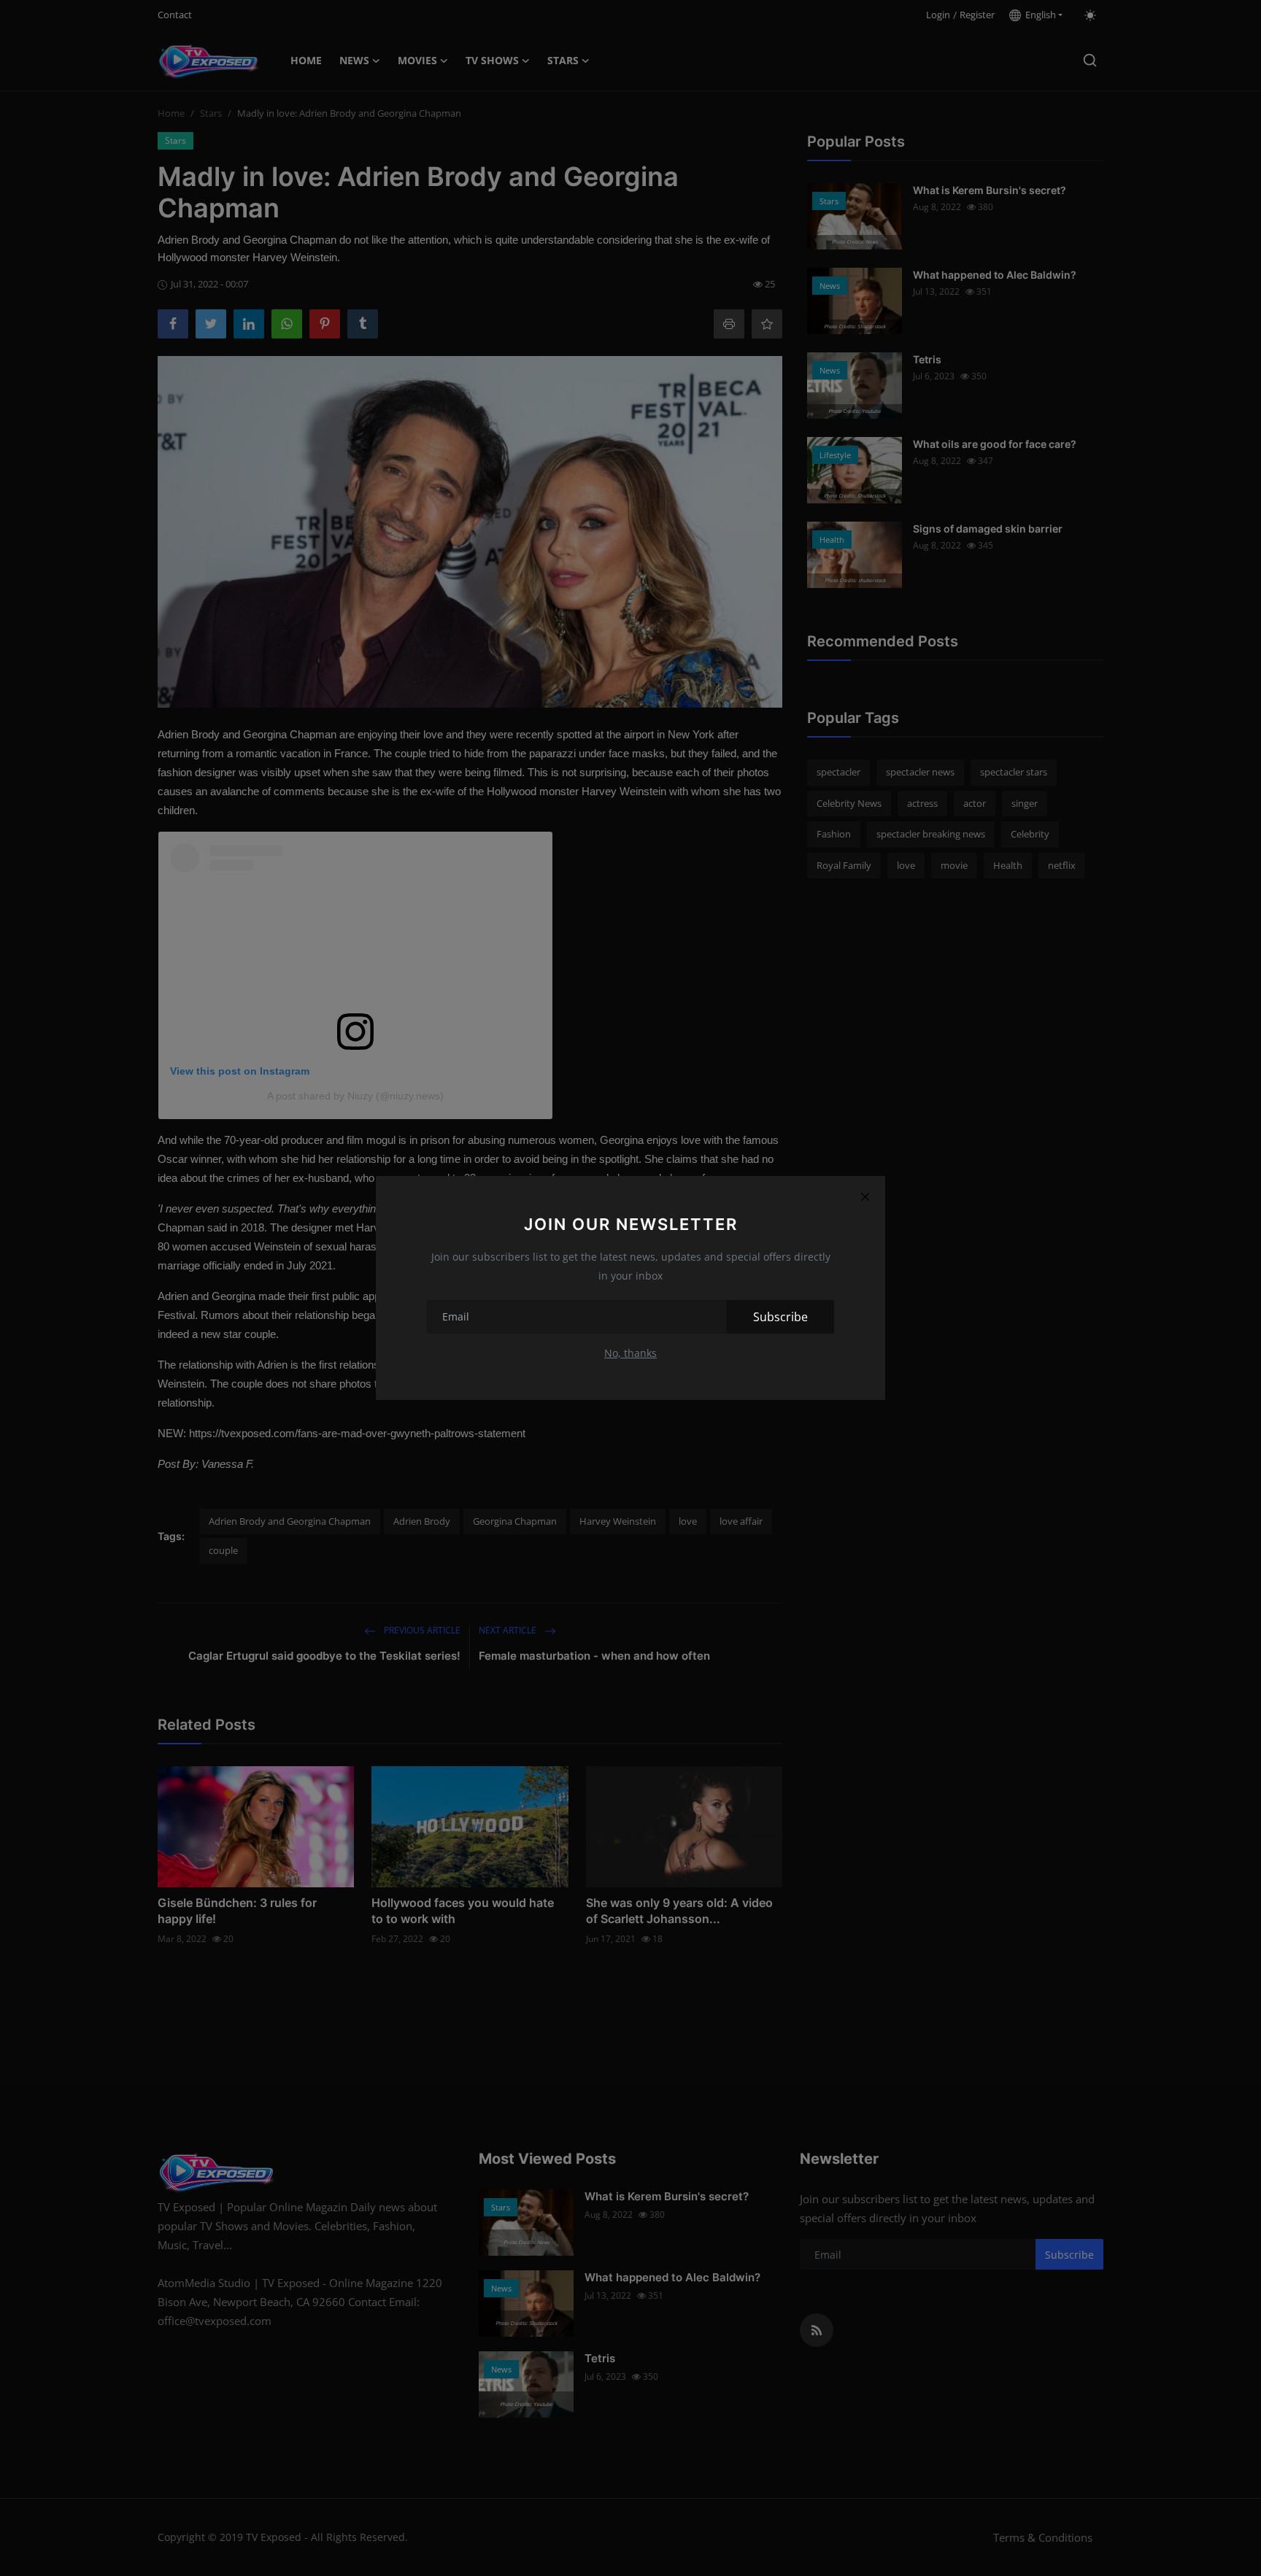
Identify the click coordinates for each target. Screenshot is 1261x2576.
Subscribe (780, 1317)
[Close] (865, 1196)
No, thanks (630, 1353)
